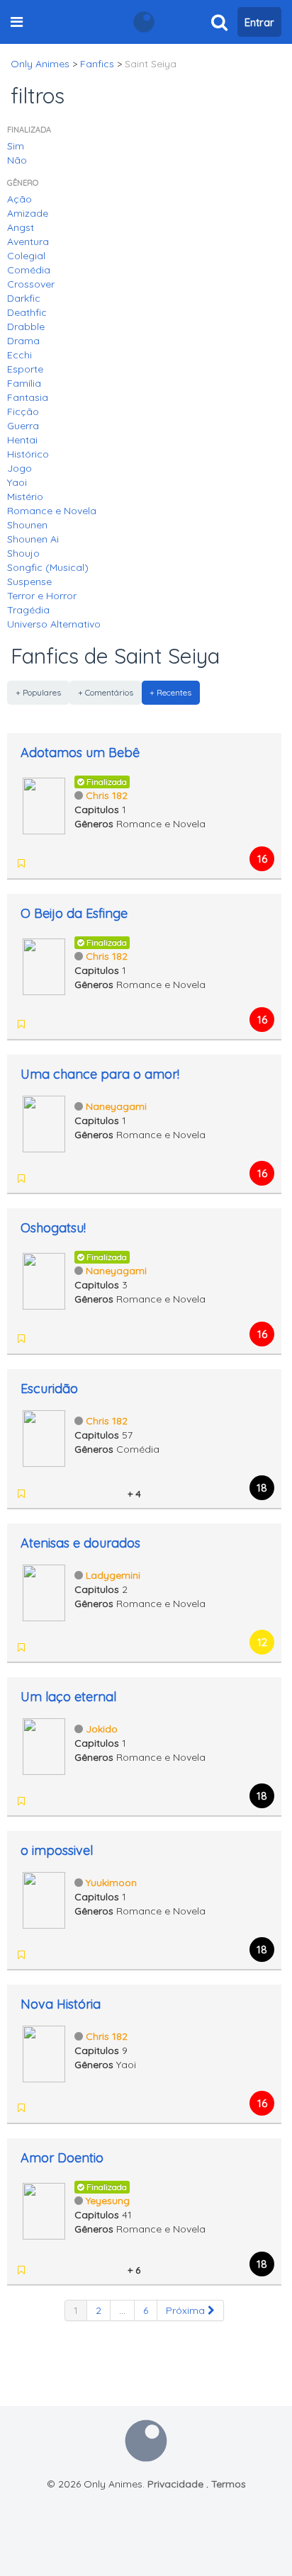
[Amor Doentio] (44, 2210)
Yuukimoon (111, 1883)
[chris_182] (41, 863)
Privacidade (175, 2484)
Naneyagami (116, 1106)
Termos (229, 2484)
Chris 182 (107, 795)
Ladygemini (113, 1575)
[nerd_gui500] (115, 2270)
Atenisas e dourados (80, 1543)
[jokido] (78, 2270)
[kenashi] (115, 1494)
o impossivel (57, 1850)
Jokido (102, 1729)
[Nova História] (44, 2053)
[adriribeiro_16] (96, 2270)
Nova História (61, 2004)
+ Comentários (106, 692)
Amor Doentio (62, 2158)
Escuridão (49, 1389)
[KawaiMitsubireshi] (96, 1494)
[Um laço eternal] (44, 1745)
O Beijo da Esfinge (74, 913)
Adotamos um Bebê (80, 753)
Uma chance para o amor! (100, 1074)
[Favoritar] (21, 863)
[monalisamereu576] (41, 2270)
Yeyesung (108, 2201)
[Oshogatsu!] (44, 1280)
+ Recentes (170, 692)
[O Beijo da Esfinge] (44, 965)
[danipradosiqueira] (41, 1494)
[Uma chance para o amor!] (44, 1123)
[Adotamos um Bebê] (44, 805)
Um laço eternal (68, 1697)
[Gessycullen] (60, 1494)
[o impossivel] (44, 1899)
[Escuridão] (44, 1437)
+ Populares (38, 692)
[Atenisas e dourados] (44, 1591)
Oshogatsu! (53, 1228)
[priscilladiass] (41, 1339)
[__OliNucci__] (78, 1494)
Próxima (187, 2310)
